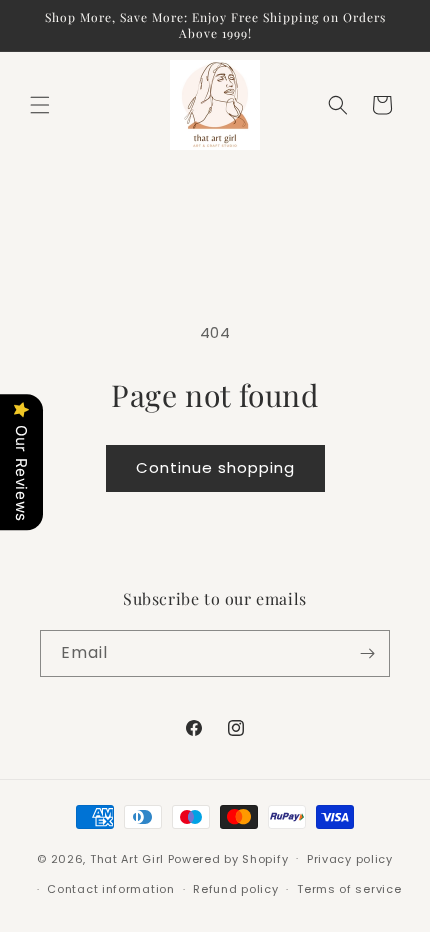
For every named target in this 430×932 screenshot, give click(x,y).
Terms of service (349, 889)
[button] (40, 105)
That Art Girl (127, 858)
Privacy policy (350, 859)
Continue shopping (215, 467)
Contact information (110, 889)
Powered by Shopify (228, 858)
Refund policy (235, 889)
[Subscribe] (367, 653)
